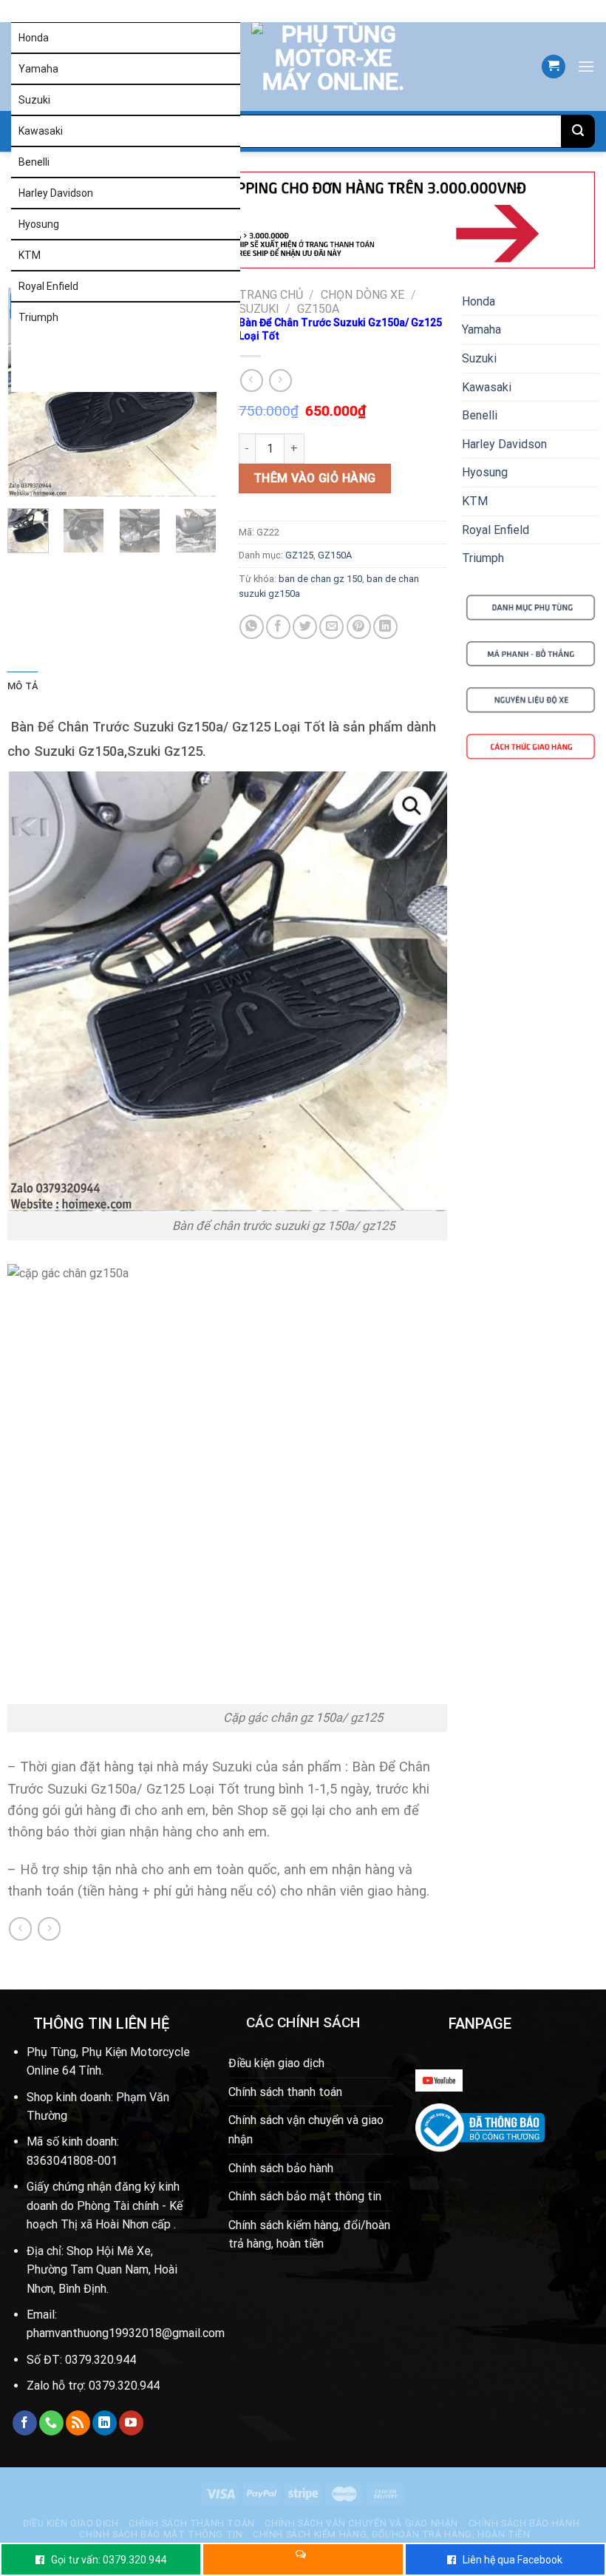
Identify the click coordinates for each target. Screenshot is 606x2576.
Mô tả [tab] (23, 686)
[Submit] (578, 131)
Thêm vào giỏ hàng (315, 478)
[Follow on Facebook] (25, 2423)
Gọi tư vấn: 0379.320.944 (109, 2560)
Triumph (38, 317)
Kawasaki (41, 131)
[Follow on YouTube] (131, 2423)
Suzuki (34, 100)
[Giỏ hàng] (554, 67)
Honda (34, 38)
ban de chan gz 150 (320, 579)
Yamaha (38, 69)
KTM (30, 255)
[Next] (194, 392)
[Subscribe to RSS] (78, 2423)
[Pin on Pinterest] (359, 627)
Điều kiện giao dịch (276, 2063)
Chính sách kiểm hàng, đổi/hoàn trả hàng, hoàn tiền (309, 2235)
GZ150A (318, 309)
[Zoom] (27, 479)
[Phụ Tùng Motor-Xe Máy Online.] (315, 67)
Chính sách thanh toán (285, 2092)
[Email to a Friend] (331, 627)
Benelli (34, 162)
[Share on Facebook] (278, 627)
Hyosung (39, 224)
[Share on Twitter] (305, 627)
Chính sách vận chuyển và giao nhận (306, 2130)
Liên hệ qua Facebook (513, 2560)
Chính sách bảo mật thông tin (305, 2196)
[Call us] (51, 2423)
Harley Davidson (56, 193)
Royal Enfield (48, 286)
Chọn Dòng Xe (362, 295)
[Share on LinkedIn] (385, 627)
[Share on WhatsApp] (252, 627)
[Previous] (30, 392)
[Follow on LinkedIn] (105, 2423)
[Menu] (586, 66)
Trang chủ (271, 295)
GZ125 (299, 555)
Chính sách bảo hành (281, 2168)
